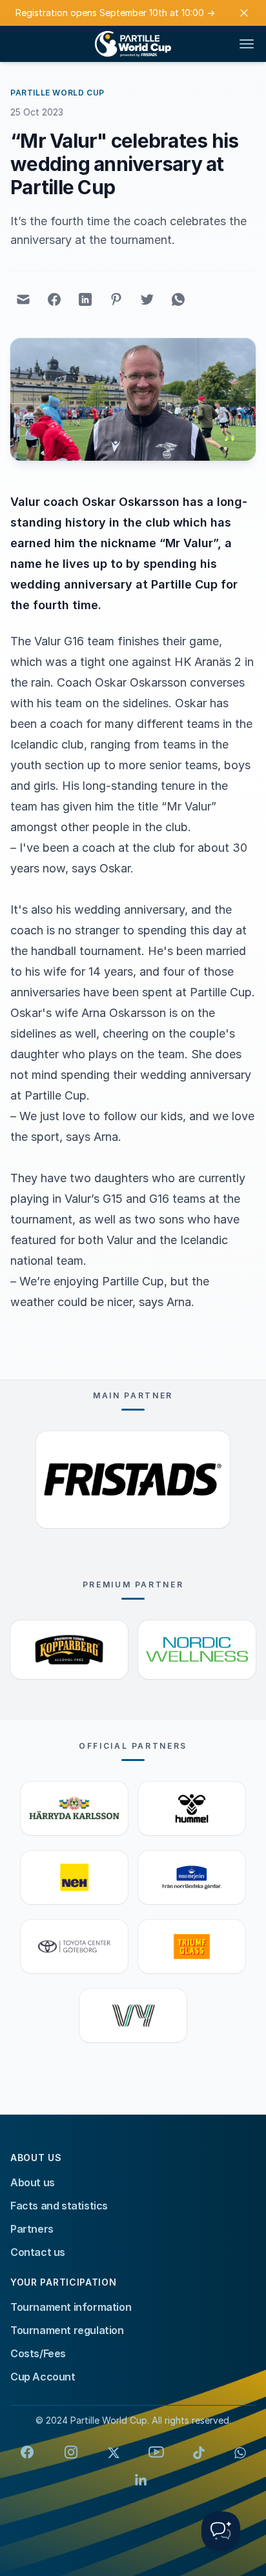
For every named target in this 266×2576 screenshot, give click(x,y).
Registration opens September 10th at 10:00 (115, 13)
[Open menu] (247, 44)
